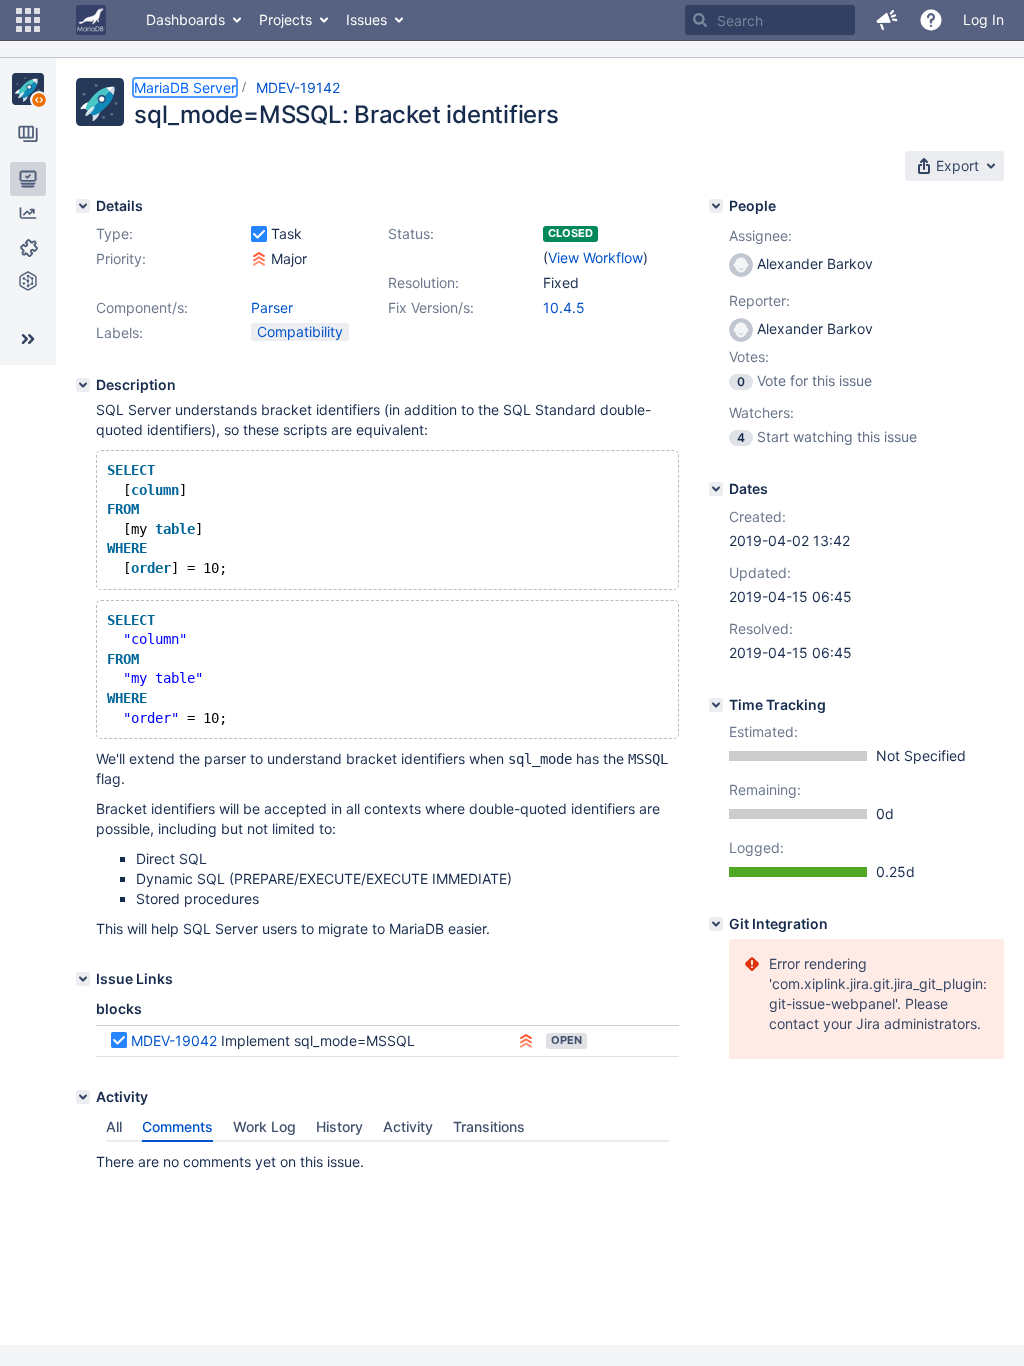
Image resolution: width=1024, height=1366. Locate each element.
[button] (28, 20)
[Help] (931, 20)
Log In (983, 19)
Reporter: (759, 300)
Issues (366, 19)
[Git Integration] (716, 924)
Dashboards (185, 19)
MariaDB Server (185, 87)
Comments (177, 1126)
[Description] (83, 385)
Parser (272, 307)
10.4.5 (564, 307)
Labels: (119, 332)
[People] (716, 206)
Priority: (121, 258)
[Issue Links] (83, 979)
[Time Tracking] (716, 705)
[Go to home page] (91, 20)
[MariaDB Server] (28, 89)
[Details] (83, 206)
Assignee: (760, 235)
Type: (114, 233)
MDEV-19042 (174, 1040)
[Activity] (83, 1097)
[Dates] (716, 489)
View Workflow (595, 257)
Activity (408, 1126)
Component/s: (142, 307)
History (339, 1126)
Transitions (489, 1126)
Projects (285, 19)
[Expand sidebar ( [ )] (28, 339)
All (114, 1126)
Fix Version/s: (431, 307)
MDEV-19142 (298, 87)
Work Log (264, 1126)
